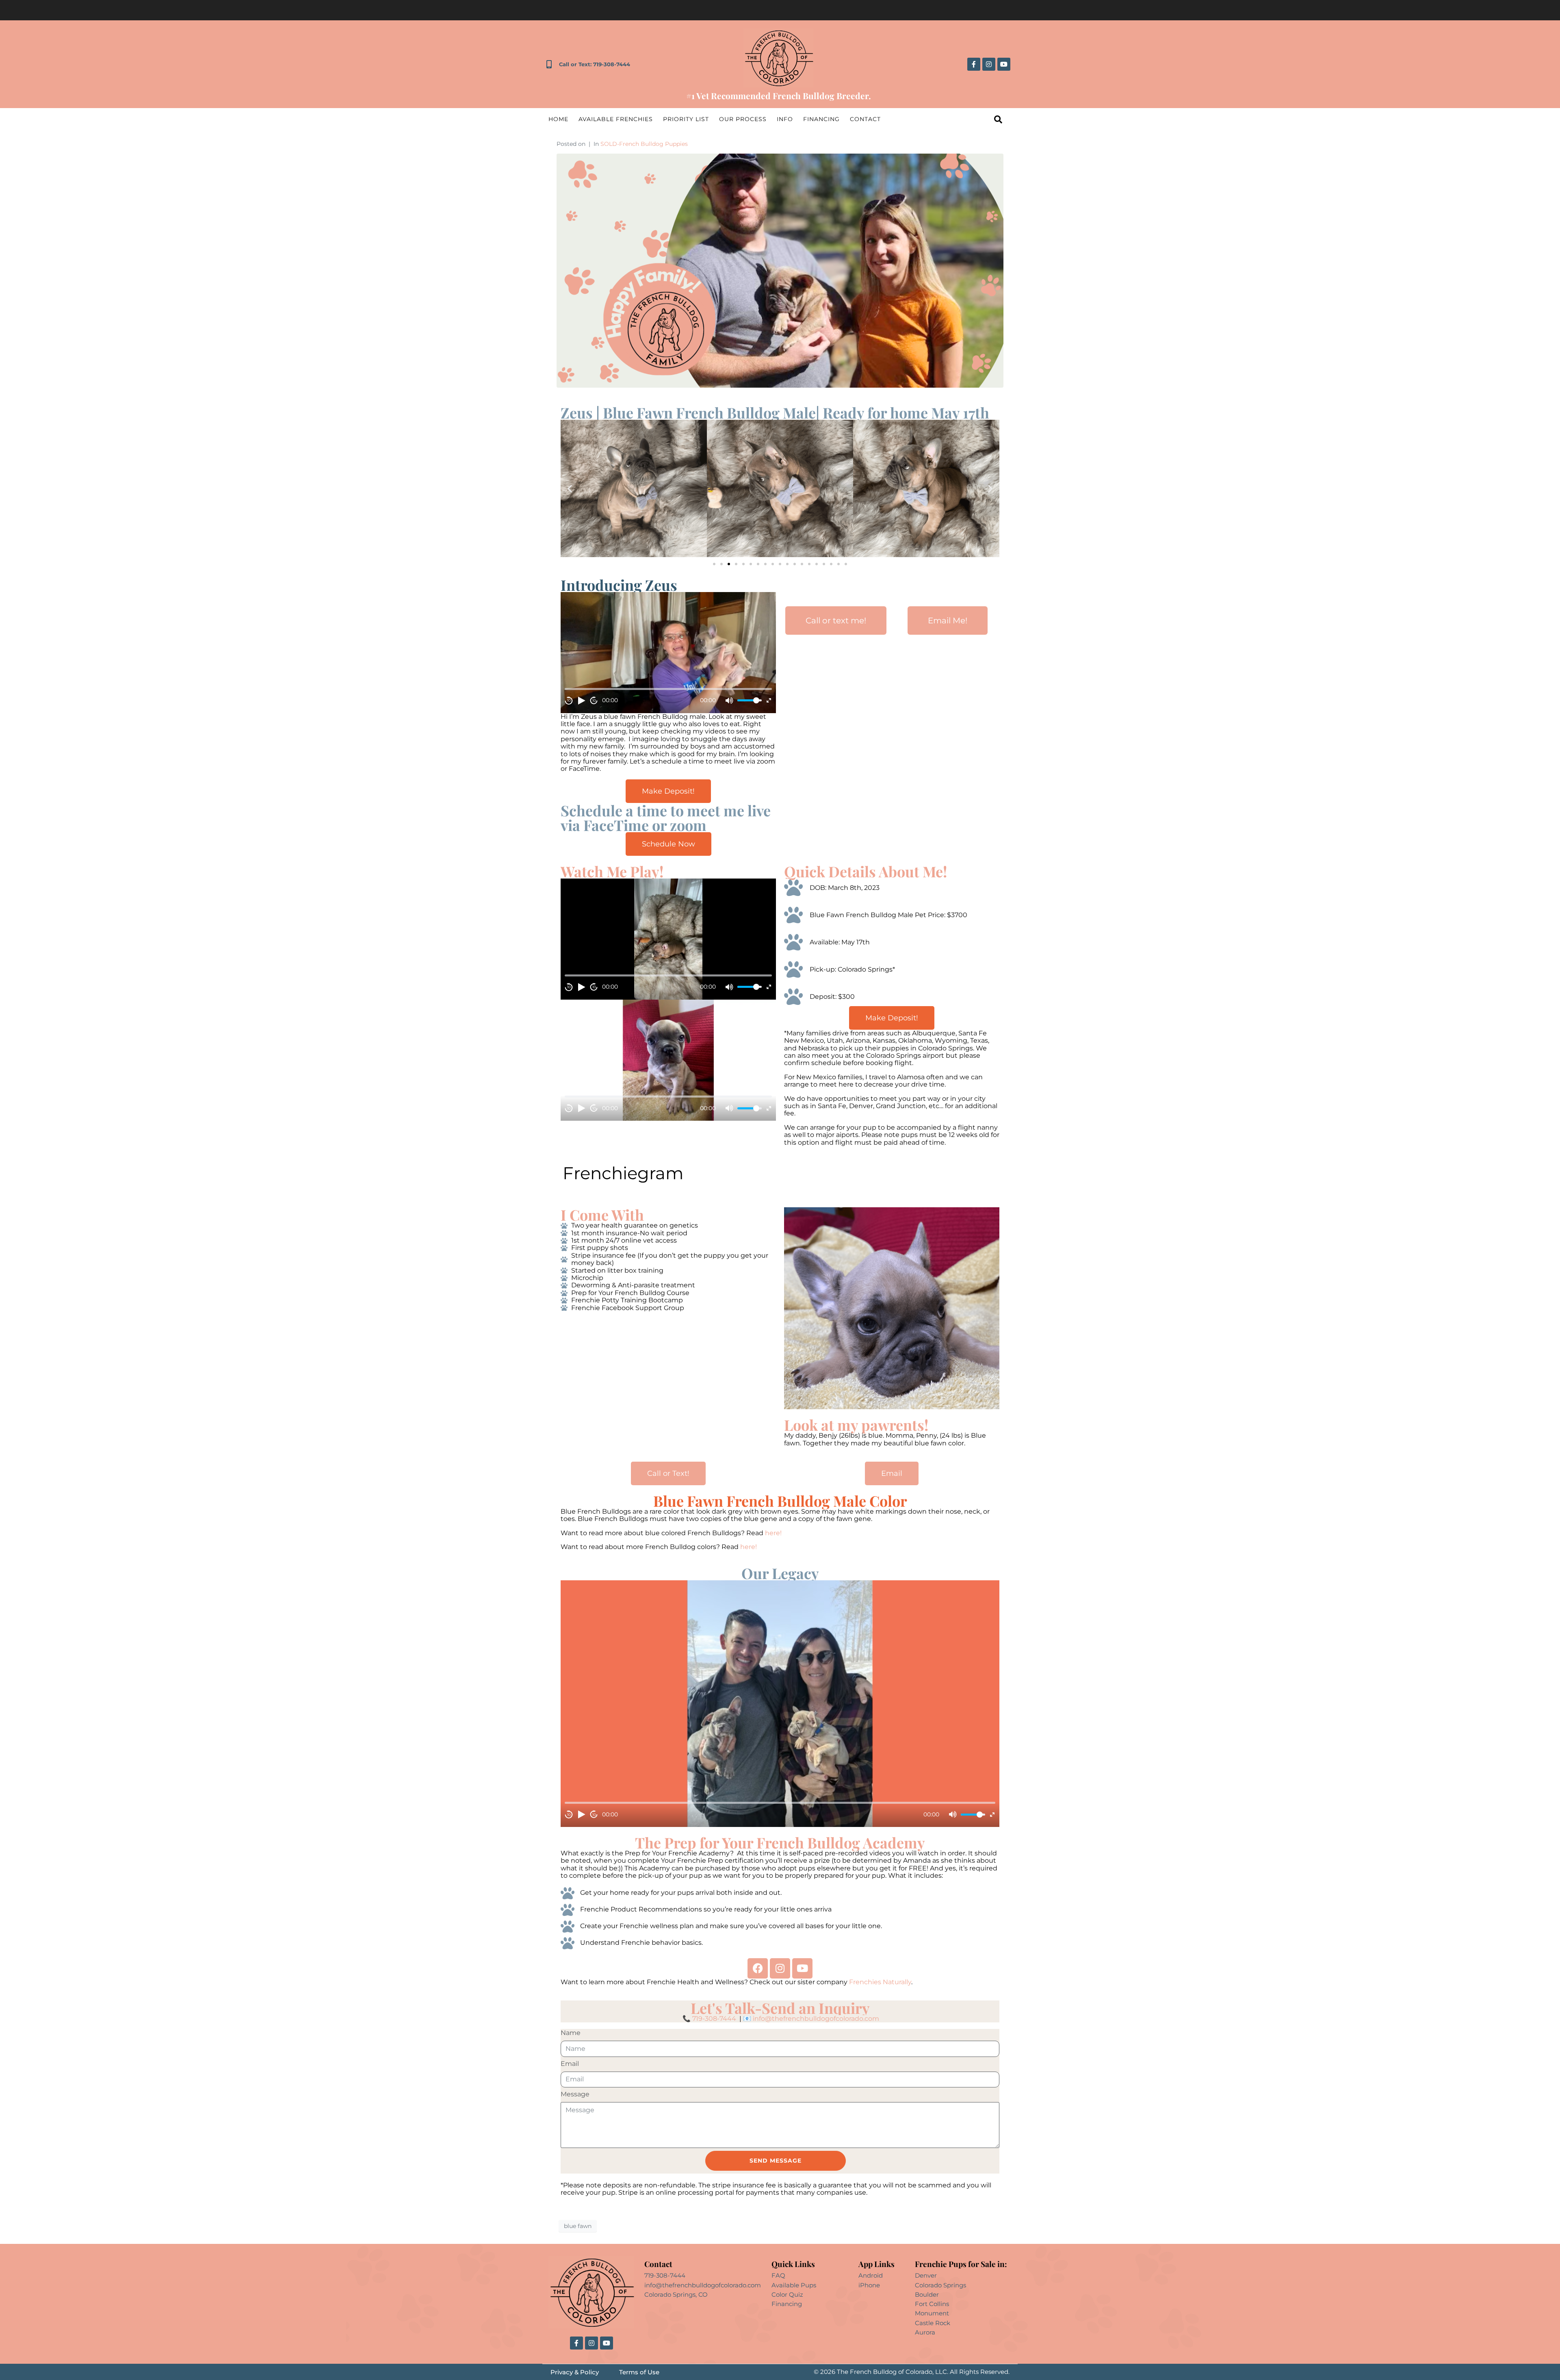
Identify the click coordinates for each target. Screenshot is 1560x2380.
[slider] (750, 700)
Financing (821, 119)
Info (785, 119)
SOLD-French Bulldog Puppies (644, 144)
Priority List (686, 119)
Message (575, 2094)
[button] (570, 488)
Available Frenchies (616, 119)
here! (774, 1533)
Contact (865, 119)
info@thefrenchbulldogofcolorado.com (816, 2019)
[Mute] (729, 701)
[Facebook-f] (974, 64)
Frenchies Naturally (880, 1982)
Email (570, 2064)
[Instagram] (989, 64)
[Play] (581, 701)
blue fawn (578, 2226)
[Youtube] (1004, 64)
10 (569, 700)
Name (571, 2033)
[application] (668, 653)
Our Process (743, 119)
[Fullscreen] (769, 700)
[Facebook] (758, 1968)
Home (558, 119)
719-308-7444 (714, 2019)
